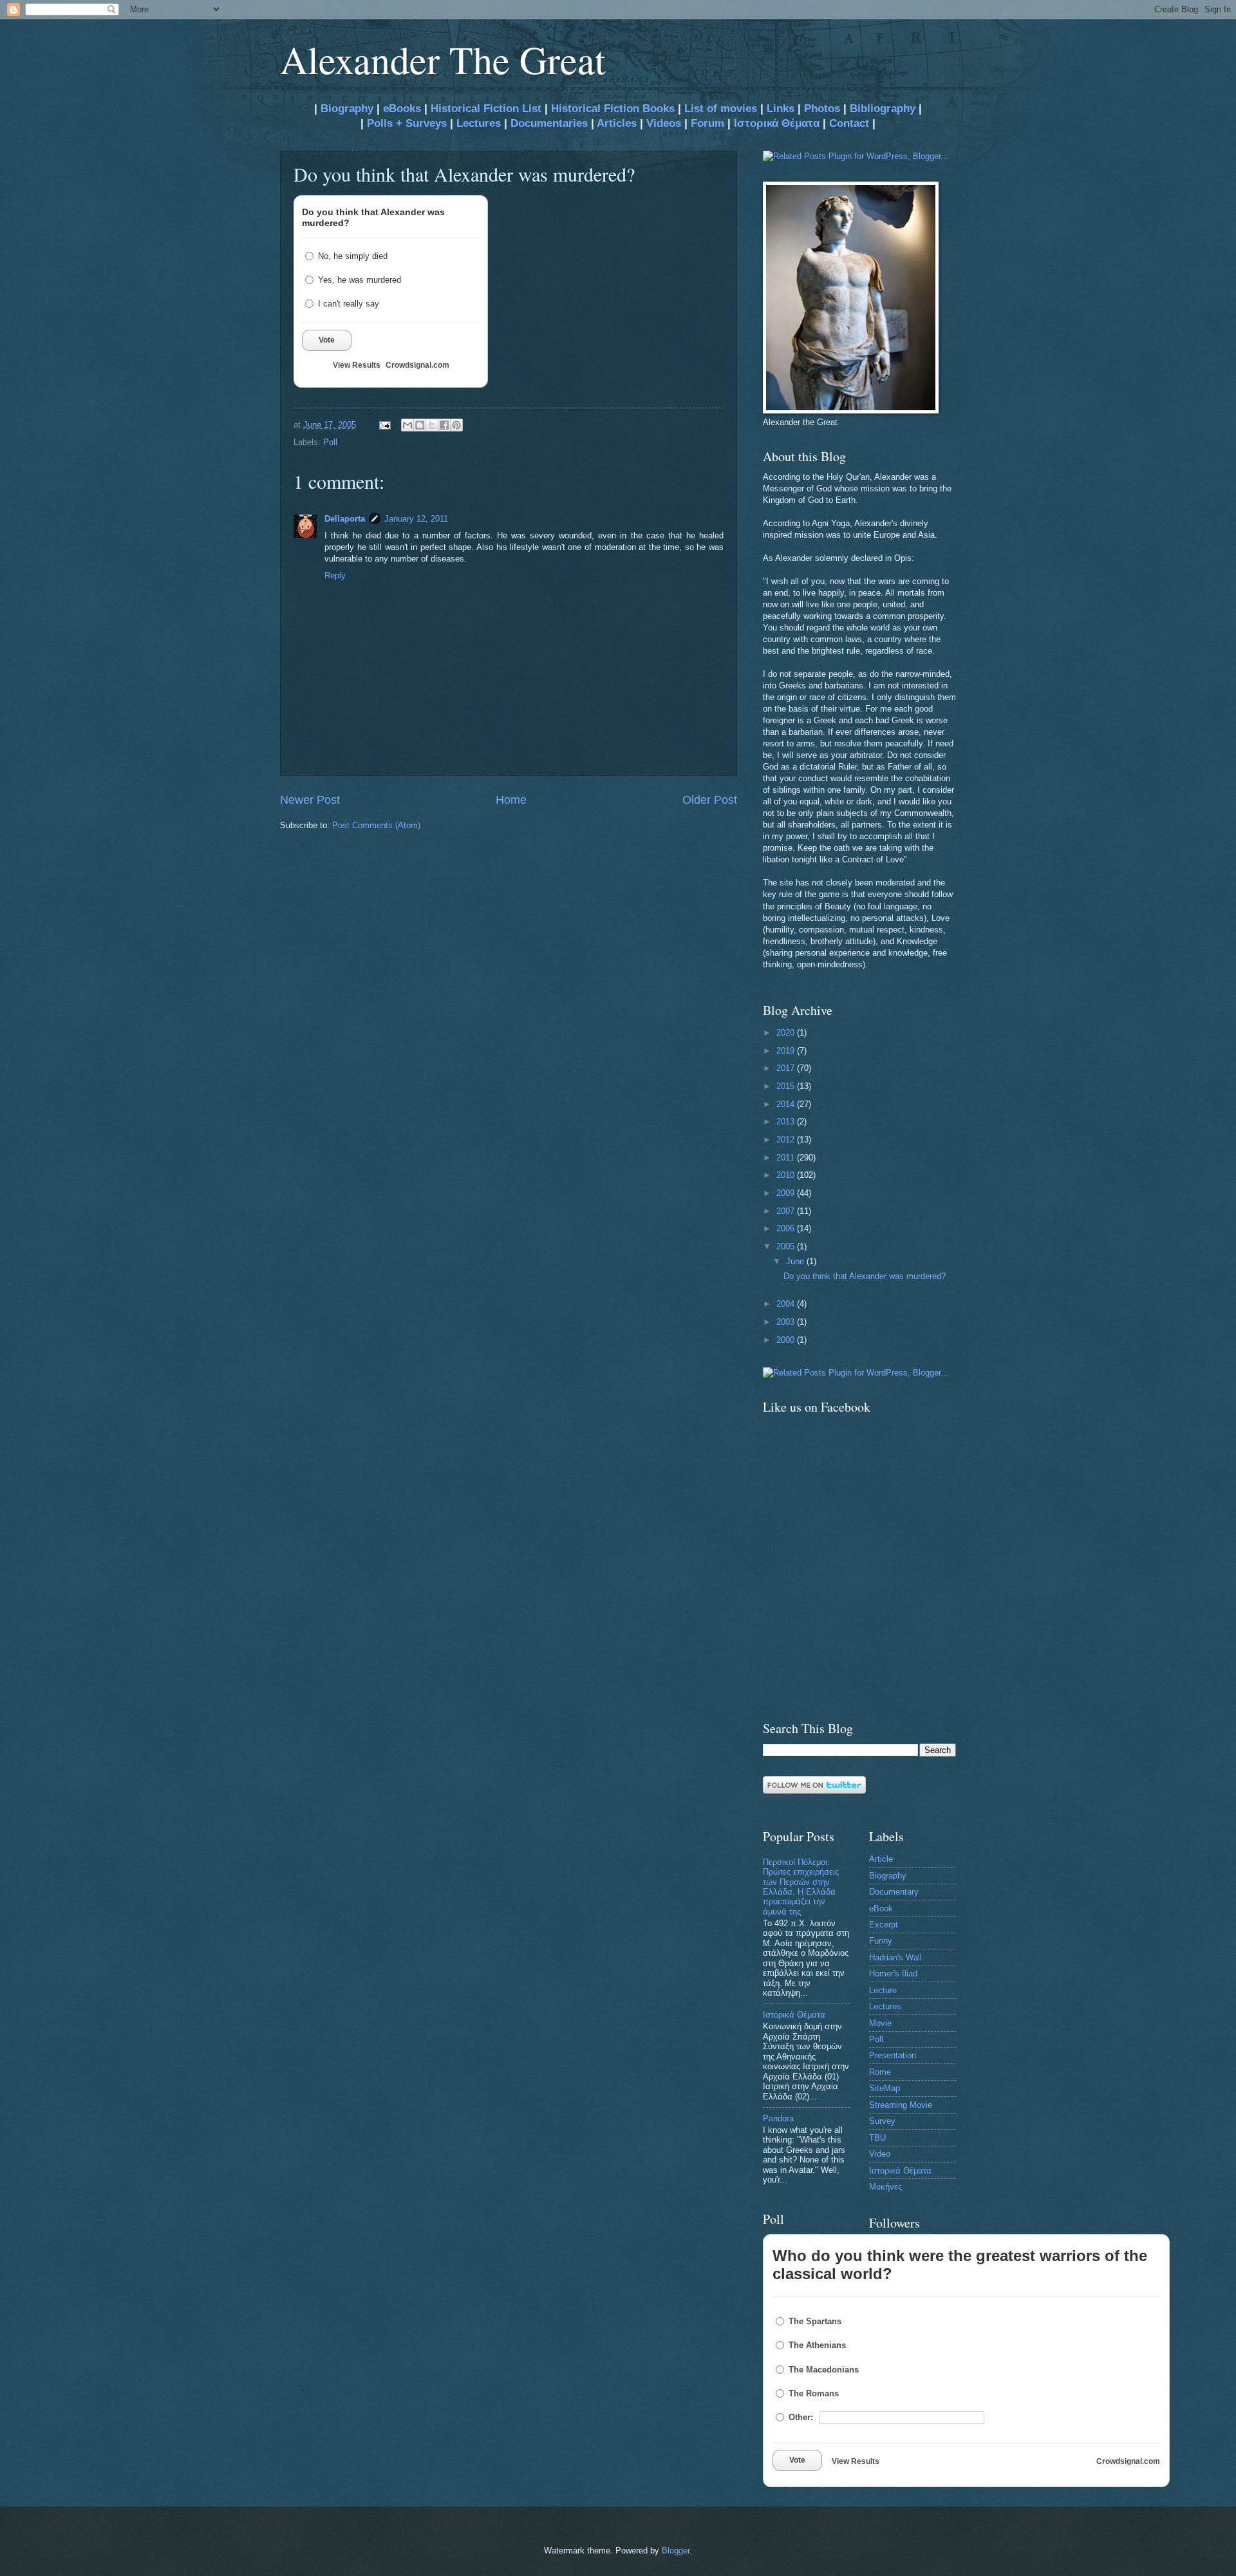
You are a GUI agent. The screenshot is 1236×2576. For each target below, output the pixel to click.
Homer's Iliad (893, 1974)
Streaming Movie (901, 2105)
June (796, 1261)
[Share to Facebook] (444, 425)
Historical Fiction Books (613, 109)
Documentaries (549, 123)
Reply (335, 575)
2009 (787, 1193)
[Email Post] (384, 425)
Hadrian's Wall (895, 1957)
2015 (787, 1086)
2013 (787, 1122)
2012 (787, 1140)
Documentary (894, 1892)
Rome (880, 2072)
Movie (880, 2023)
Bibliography (883, 109)
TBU (877, 2138)
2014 (787, 1104)
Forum (707, 123)
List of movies (721, 109)
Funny (881, 1941)
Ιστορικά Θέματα (777, 123)
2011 (787, 1158)
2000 (787, 1340)
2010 (787, 1175)
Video (880, 2154)
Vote (327, 340)
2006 (787, 1228)
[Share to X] (432, 425)
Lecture (883, 1990)
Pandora (778, 2118)
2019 (787, 1051)
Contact (849, 123)
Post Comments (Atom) (376, 825)
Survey (882, 2121)
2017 (787, 1068)
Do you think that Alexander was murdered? (865, 1276)
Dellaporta (345, 519)
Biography (345, 109)
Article (881, 1859)
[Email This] (407, 425)
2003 (787, 1322)
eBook (881, 1908)
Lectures (479, 123)
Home (511, 800)
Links (781, 109)
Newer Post (310, 800)
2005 (787, 1246)
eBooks (402, 109)
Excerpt (884, 1925)
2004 (787, 1304)
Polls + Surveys (407, 123)
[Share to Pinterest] (456, 425)
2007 (787, 1211)
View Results (357, 365)
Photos (822, 109)
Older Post (710, 800)
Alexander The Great (443, 59)
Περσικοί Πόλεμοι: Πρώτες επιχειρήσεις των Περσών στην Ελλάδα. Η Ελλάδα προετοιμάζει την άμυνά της (801, 1887)
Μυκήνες (885, 2187)
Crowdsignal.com (417, 365)
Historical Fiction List (486, 109)
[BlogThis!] (420, 425)
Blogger (676, 2551)
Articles (617, 123)
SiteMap (885, 2088)
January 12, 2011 (416, 519)
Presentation (893, 2055)
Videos (664, 123)
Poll (330, 442)
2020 (787, 1033)
